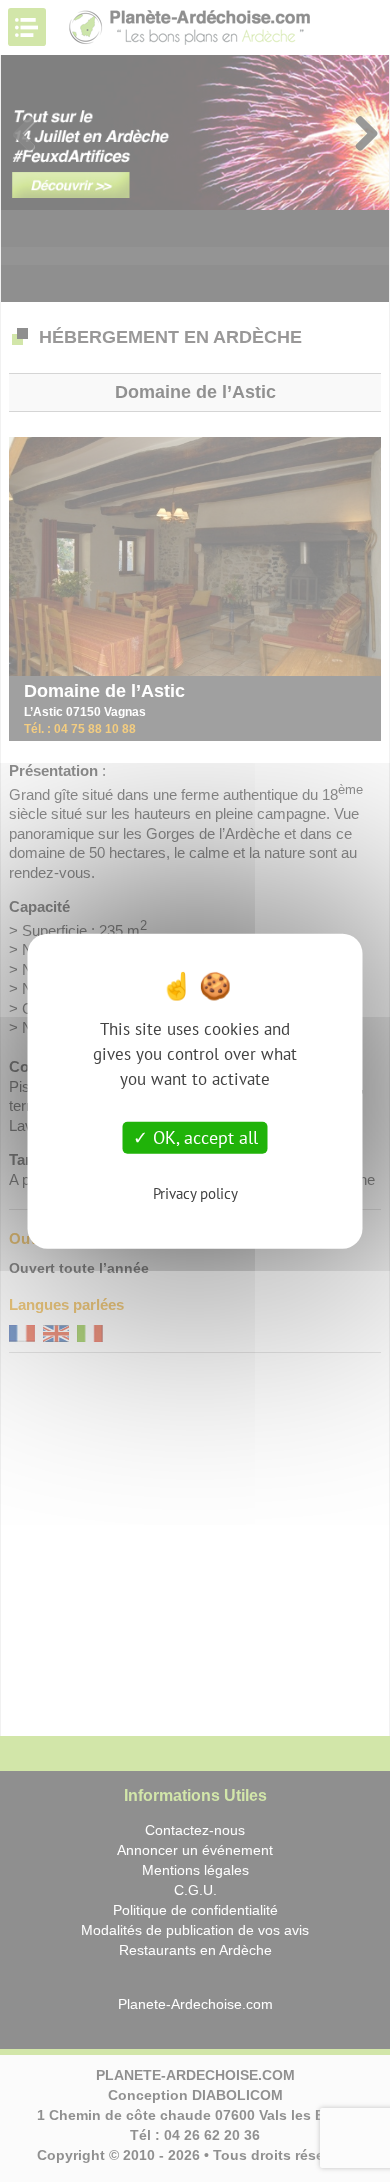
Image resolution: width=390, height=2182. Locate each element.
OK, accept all (203, 1137)
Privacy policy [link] (195, 1192)
